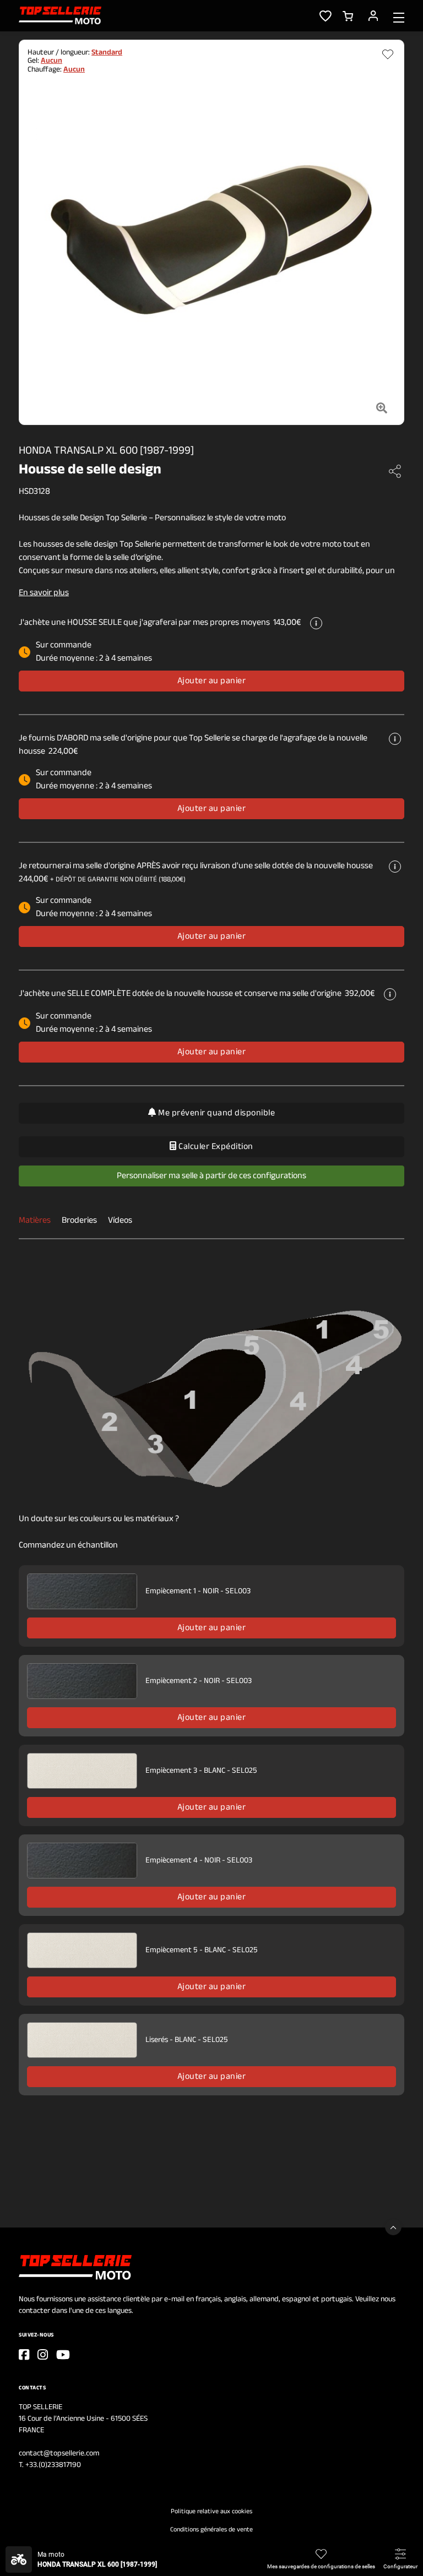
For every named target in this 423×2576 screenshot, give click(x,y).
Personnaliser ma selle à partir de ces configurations (211, 1176)
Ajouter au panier (212, 681)
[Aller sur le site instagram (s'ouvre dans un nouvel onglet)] (43, 2355)
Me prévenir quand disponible (216, 1113)
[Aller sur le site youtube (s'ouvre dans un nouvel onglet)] (63, 2355)
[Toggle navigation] (399, 17)
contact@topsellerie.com (59, 2454)
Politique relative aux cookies (211, 2512)
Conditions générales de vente (211, 2530)
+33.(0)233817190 (53, 2465)
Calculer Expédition (215, 1147)
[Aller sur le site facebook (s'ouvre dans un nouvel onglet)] (24, 2355)
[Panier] (348, 15)
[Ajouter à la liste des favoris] (388, 55)
